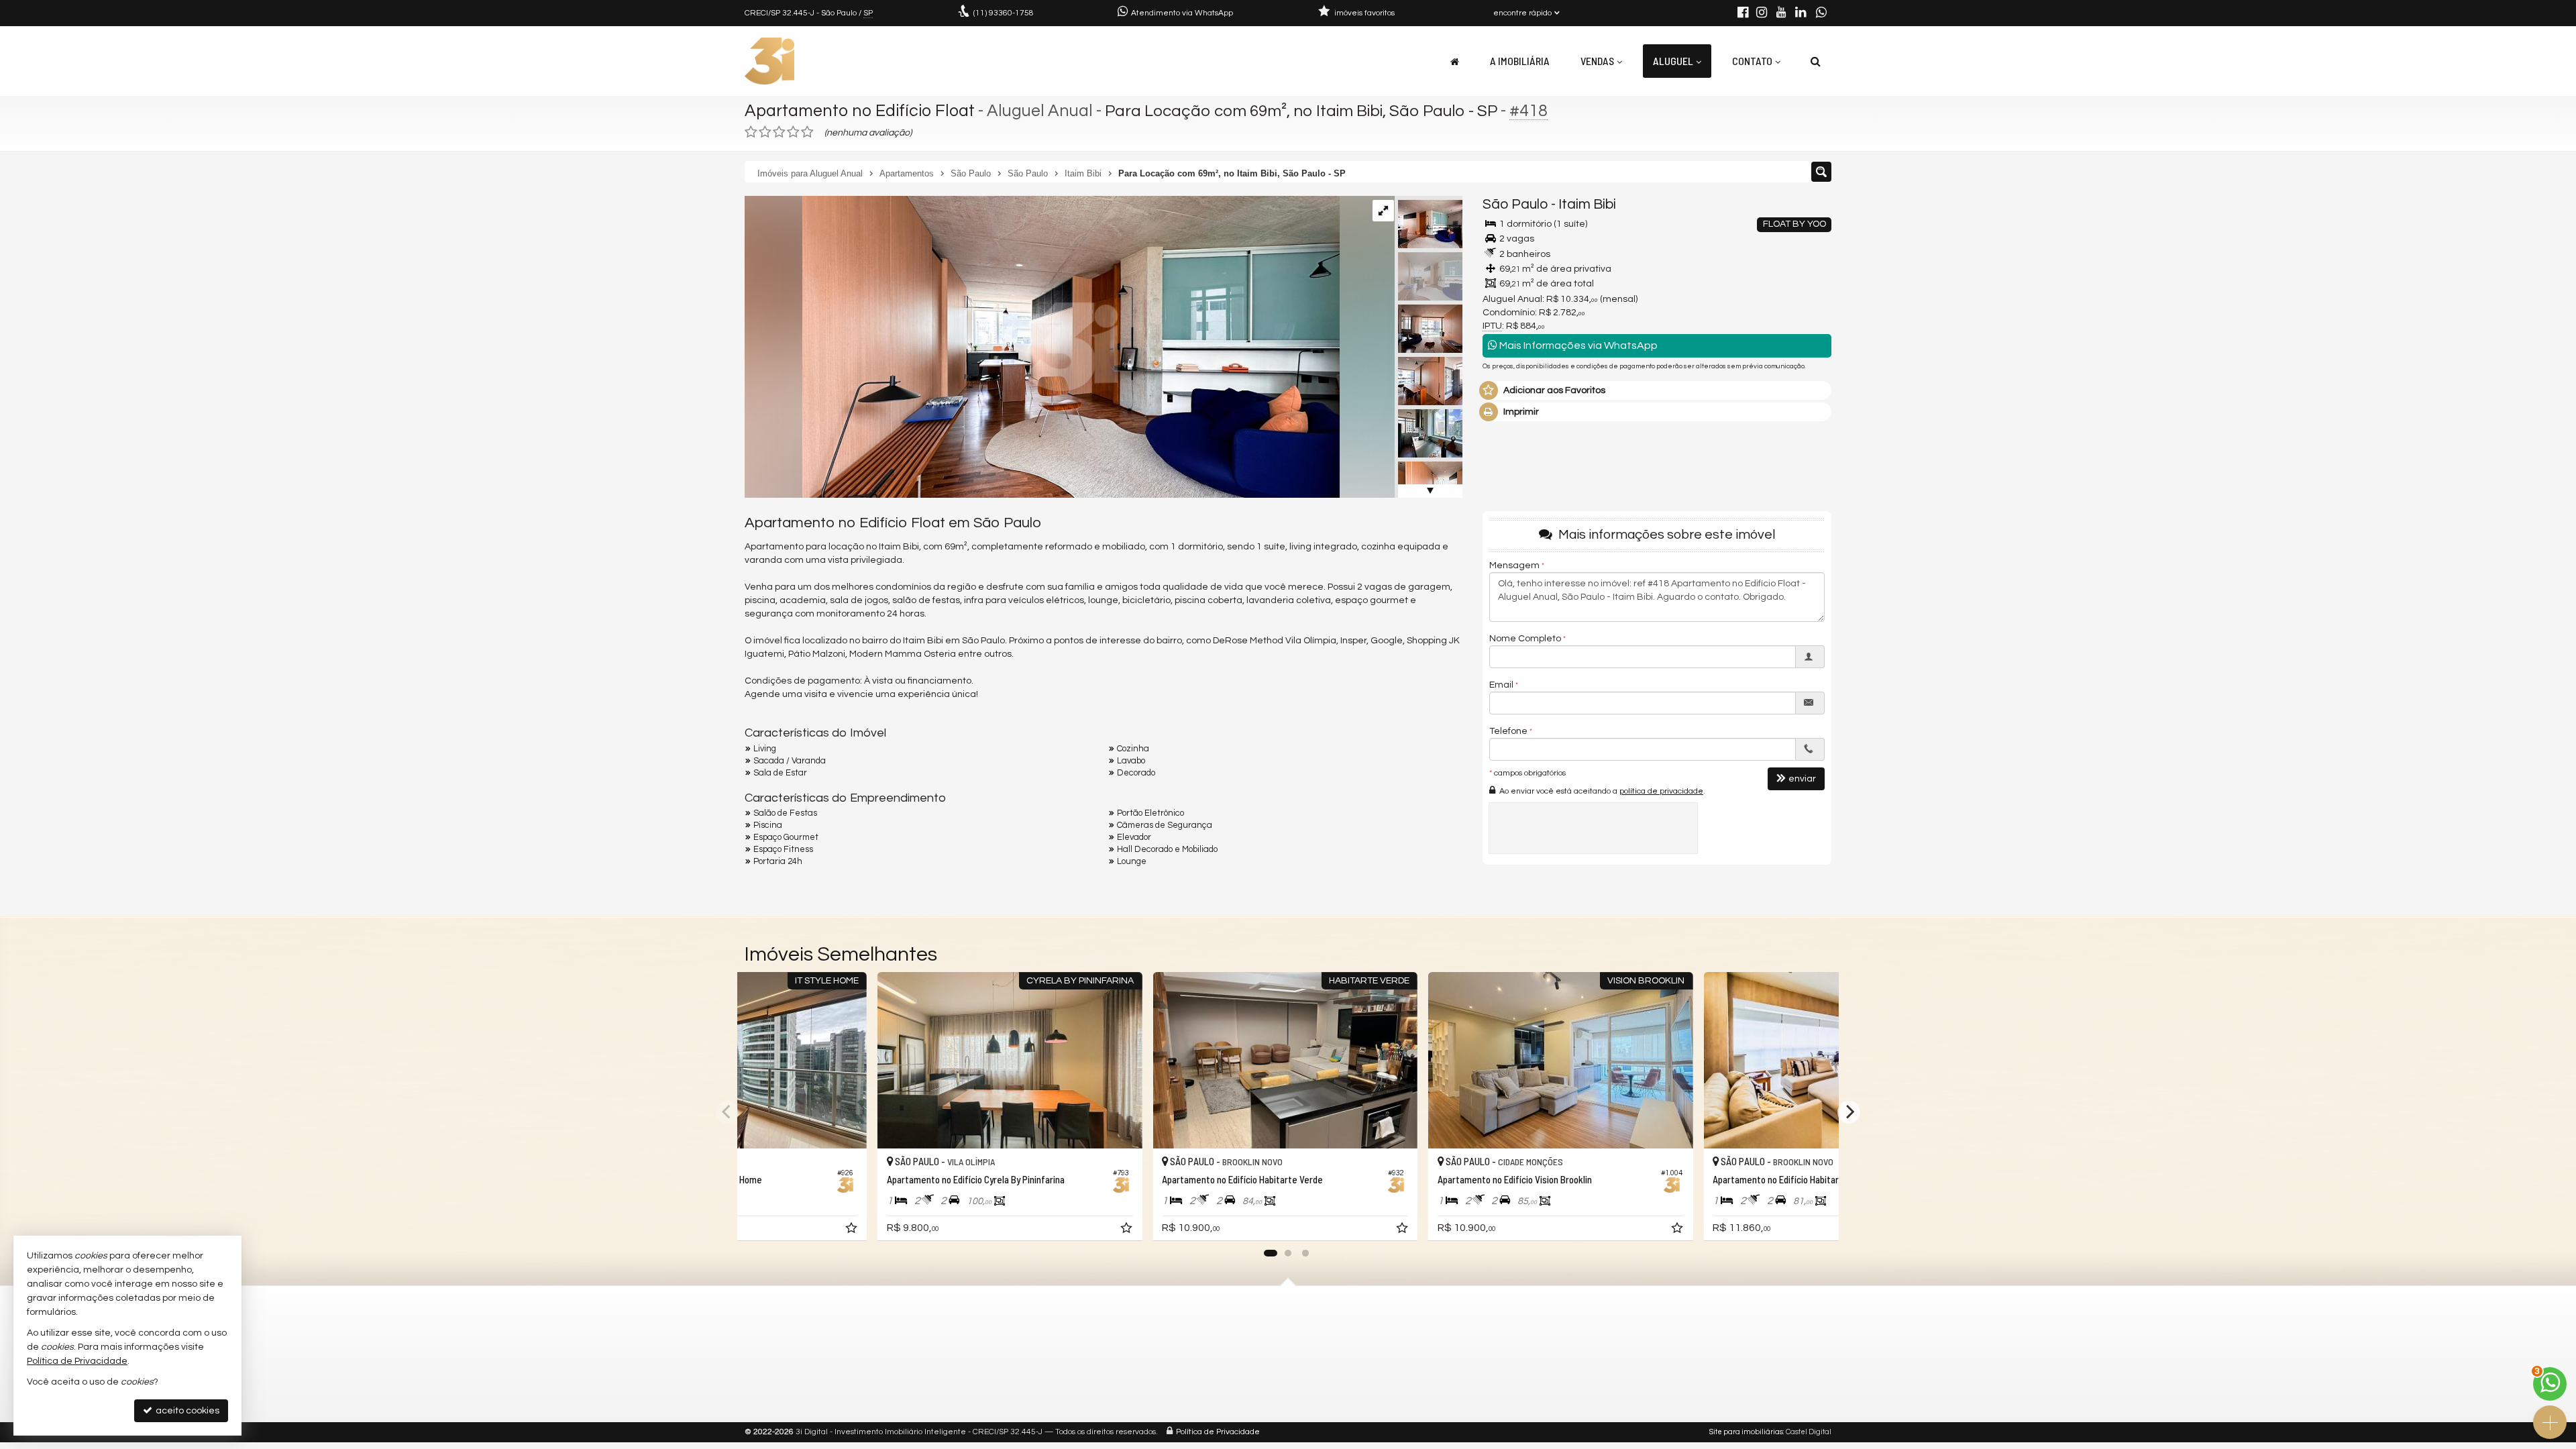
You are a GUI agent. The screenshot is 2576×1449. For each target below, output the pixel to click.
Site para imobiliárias (1746, 1432)
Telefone (1508, 731)
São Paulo (1515, 204)
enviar (1802, 779)
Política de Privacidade (1218, 1432)
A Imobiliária (1520, 61)
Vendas (1597, 61)
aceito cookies (186, 1411)
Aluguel (1673, 61)
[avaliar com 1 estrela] (751, 132)
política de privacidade (1661, 791)
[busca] (1816, 61)
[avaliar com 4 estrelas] (793, 132)
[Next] (1849, 1112)
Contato (1752, 61)
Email (1501, 685)
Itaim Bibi (1587, 204)
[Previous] (727, 1112)
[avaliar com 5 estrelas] (807, 132)
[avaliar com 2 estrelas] (765, 132)
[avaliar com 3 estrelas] (779, 132)
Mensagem (1514, 566)
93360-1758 (1004, 13)
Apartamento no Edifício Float (860, 111)
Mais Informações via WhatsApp (1577, 345)
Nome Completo (1525, 639)
